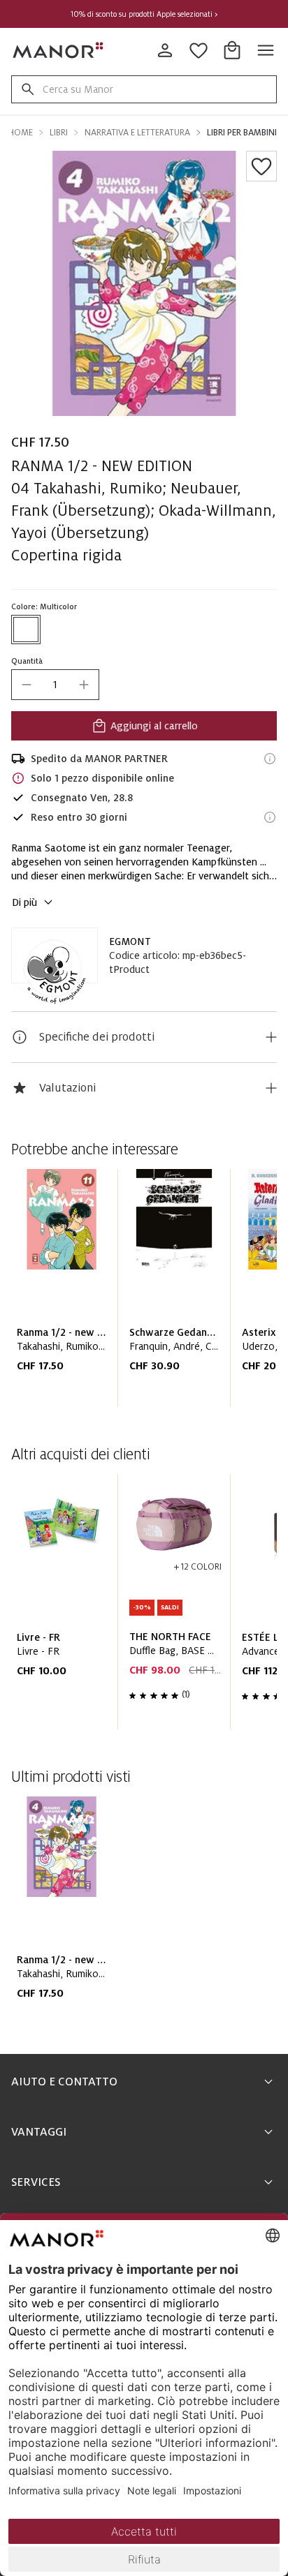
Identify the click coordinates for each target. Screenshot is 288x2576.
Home (20, 133)
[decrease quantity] (27, 685)
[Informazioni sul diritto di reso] (270, 817)
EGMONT (130, 941)
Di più (24, 902)
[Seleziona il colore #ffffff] (26, 630)
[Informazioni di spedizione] (270, 759)
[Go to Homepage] (59, 50)
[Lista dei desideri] (261, 166)
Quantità (27, 661)
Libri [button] (59, 133)
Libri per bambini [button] (242, 133)
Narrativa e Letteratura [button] (137, 133)
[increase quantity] (84, 685)
